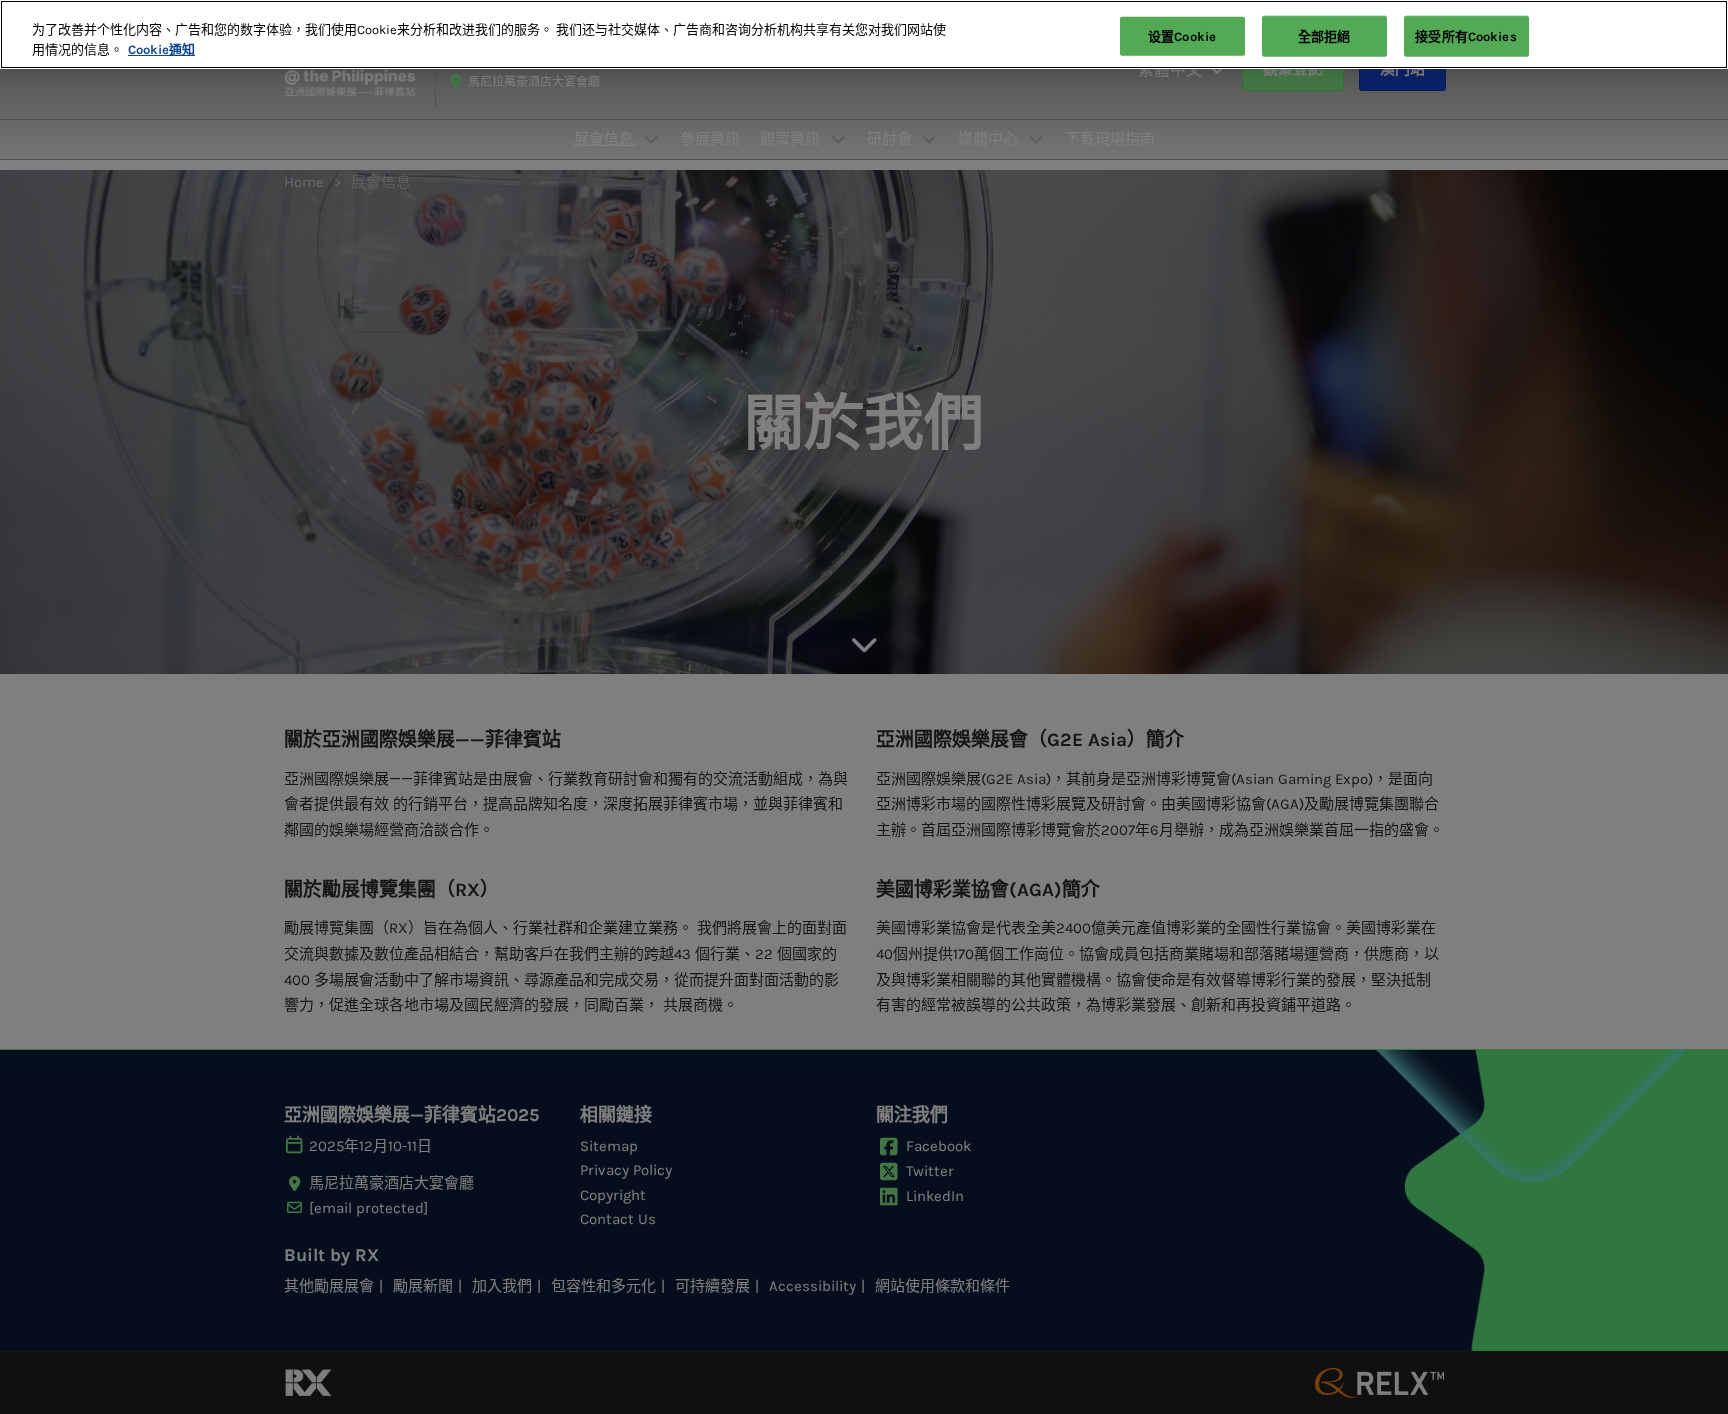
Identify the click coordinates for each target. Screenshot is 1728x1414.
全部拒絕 (1324, 35)
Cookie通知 (161, 49)
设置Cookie (1182, 35)
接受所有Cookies (1465, 35)
